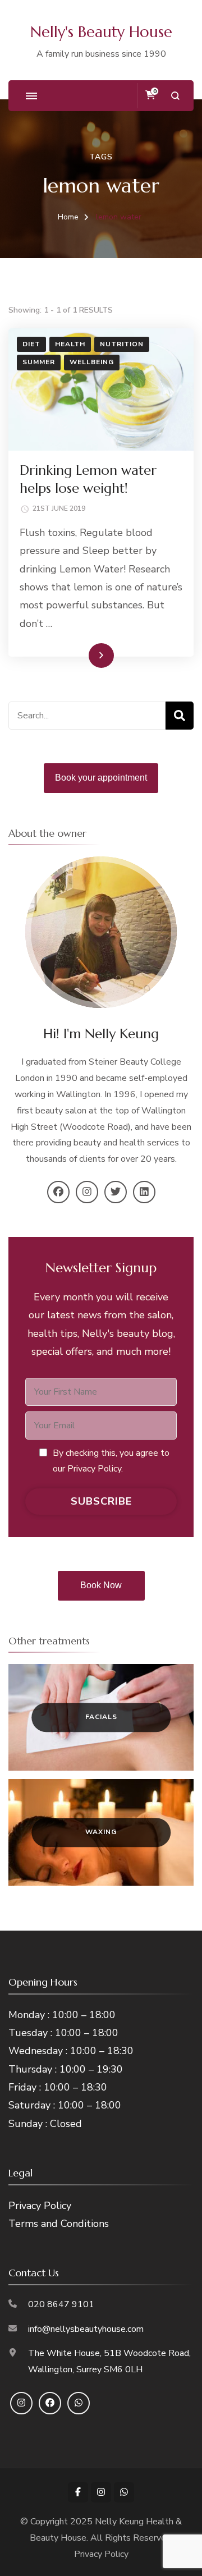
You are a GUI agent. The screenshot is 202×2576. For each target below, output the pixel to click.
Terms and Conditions (59, 2224)
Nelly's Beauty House (101, 32)
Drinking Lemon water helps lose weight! (88, 479)
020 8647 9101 (61, 2304)
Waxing (101, 1832)
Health (70, 344)
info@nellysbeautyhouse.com (86, 2329)
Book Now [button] (101, 1585)
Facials (101, 1717)
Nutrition (122, 344)
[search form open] (175, 96)
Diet (31, 344)
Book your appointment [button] (101, 778)
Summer (39, 362)
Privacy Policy (40, 2206)
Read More (83, 655)
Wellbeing (92, 362)
